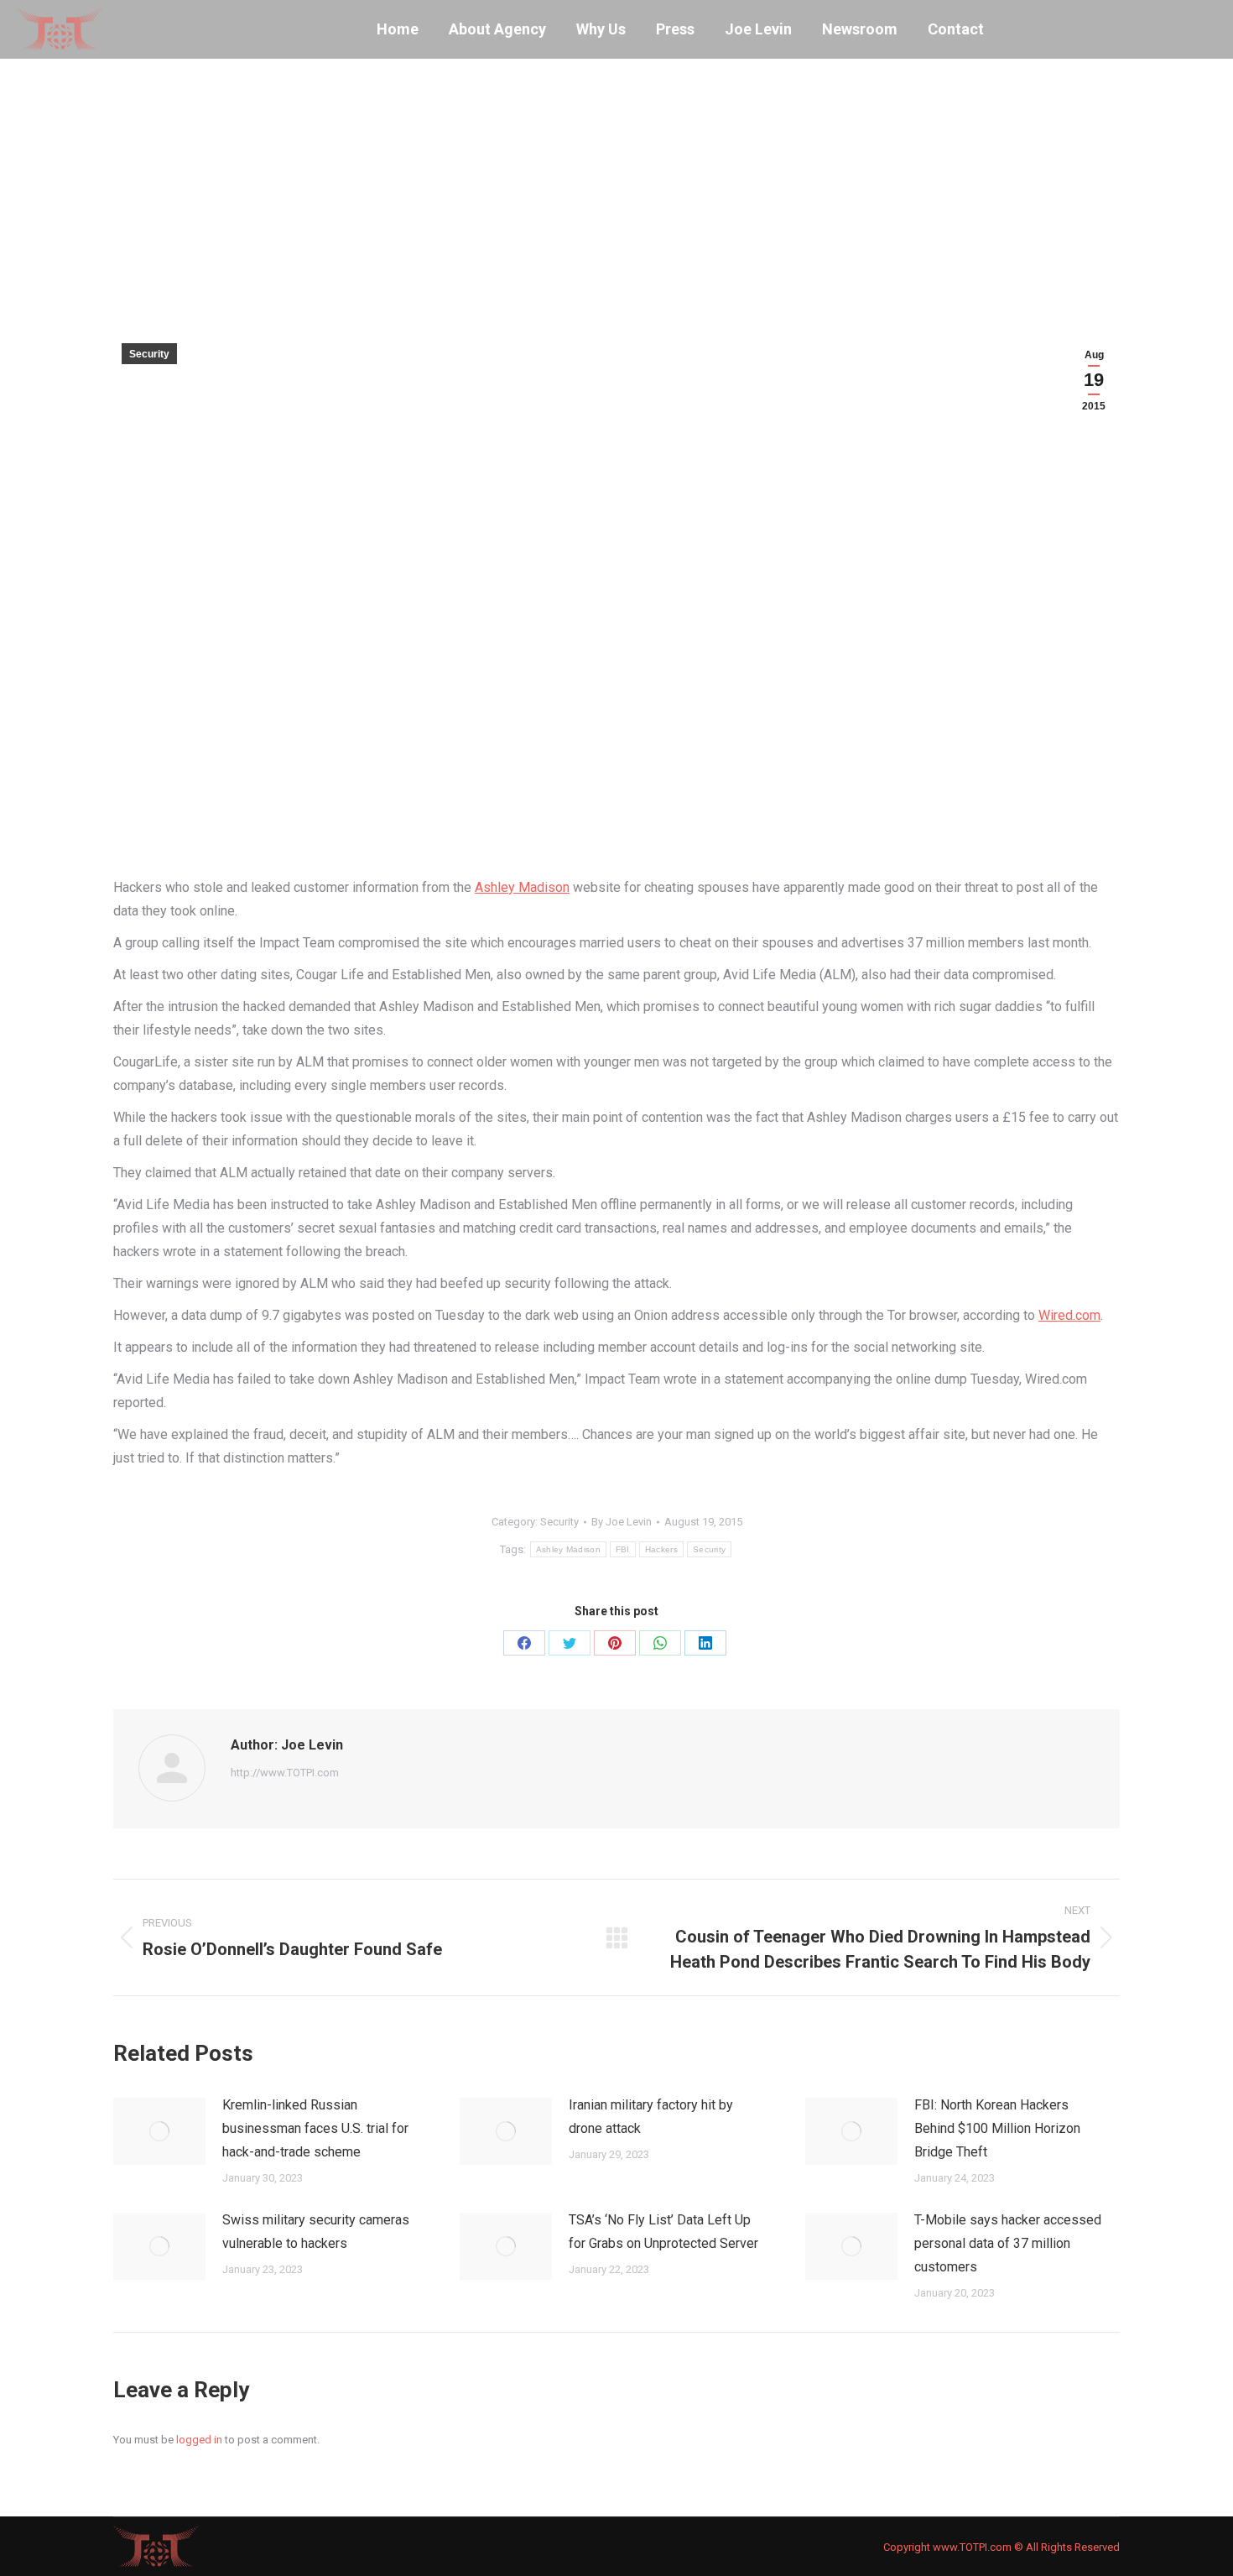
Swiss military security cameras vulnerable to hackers (316, 2232)
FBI (623, 1549)
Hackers (661, 1549)
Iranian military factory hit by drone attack (651, 2117)
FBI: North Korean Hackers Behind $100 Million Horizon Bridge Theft (997, 2128)
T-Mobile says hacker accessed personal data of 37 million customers (1008, 2243)
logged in (199, 2440)
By (622, 1522)
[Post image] (159, 2131)
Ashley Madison (522, 887)
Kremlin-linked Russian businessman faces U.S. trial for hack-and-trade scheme (315, 2128)
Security (149, 354)
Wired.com (1069, 1315)
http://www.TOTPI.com (285, 1773)
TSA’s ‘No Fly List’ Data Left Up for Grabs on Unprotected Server (663, 2232)
